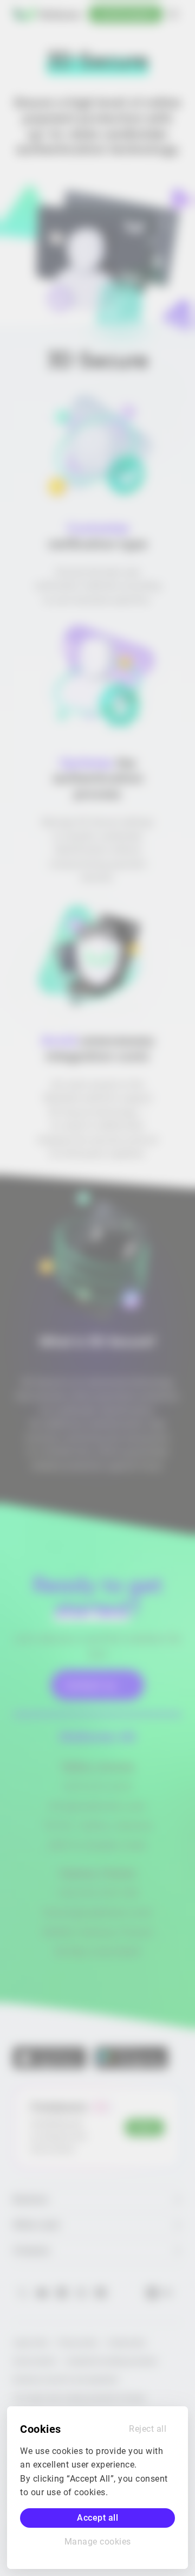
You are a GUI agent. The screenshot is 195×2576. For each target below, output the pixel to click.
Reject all (148, 2429)
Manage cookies (98, 2542)
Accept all (97, 2518)
